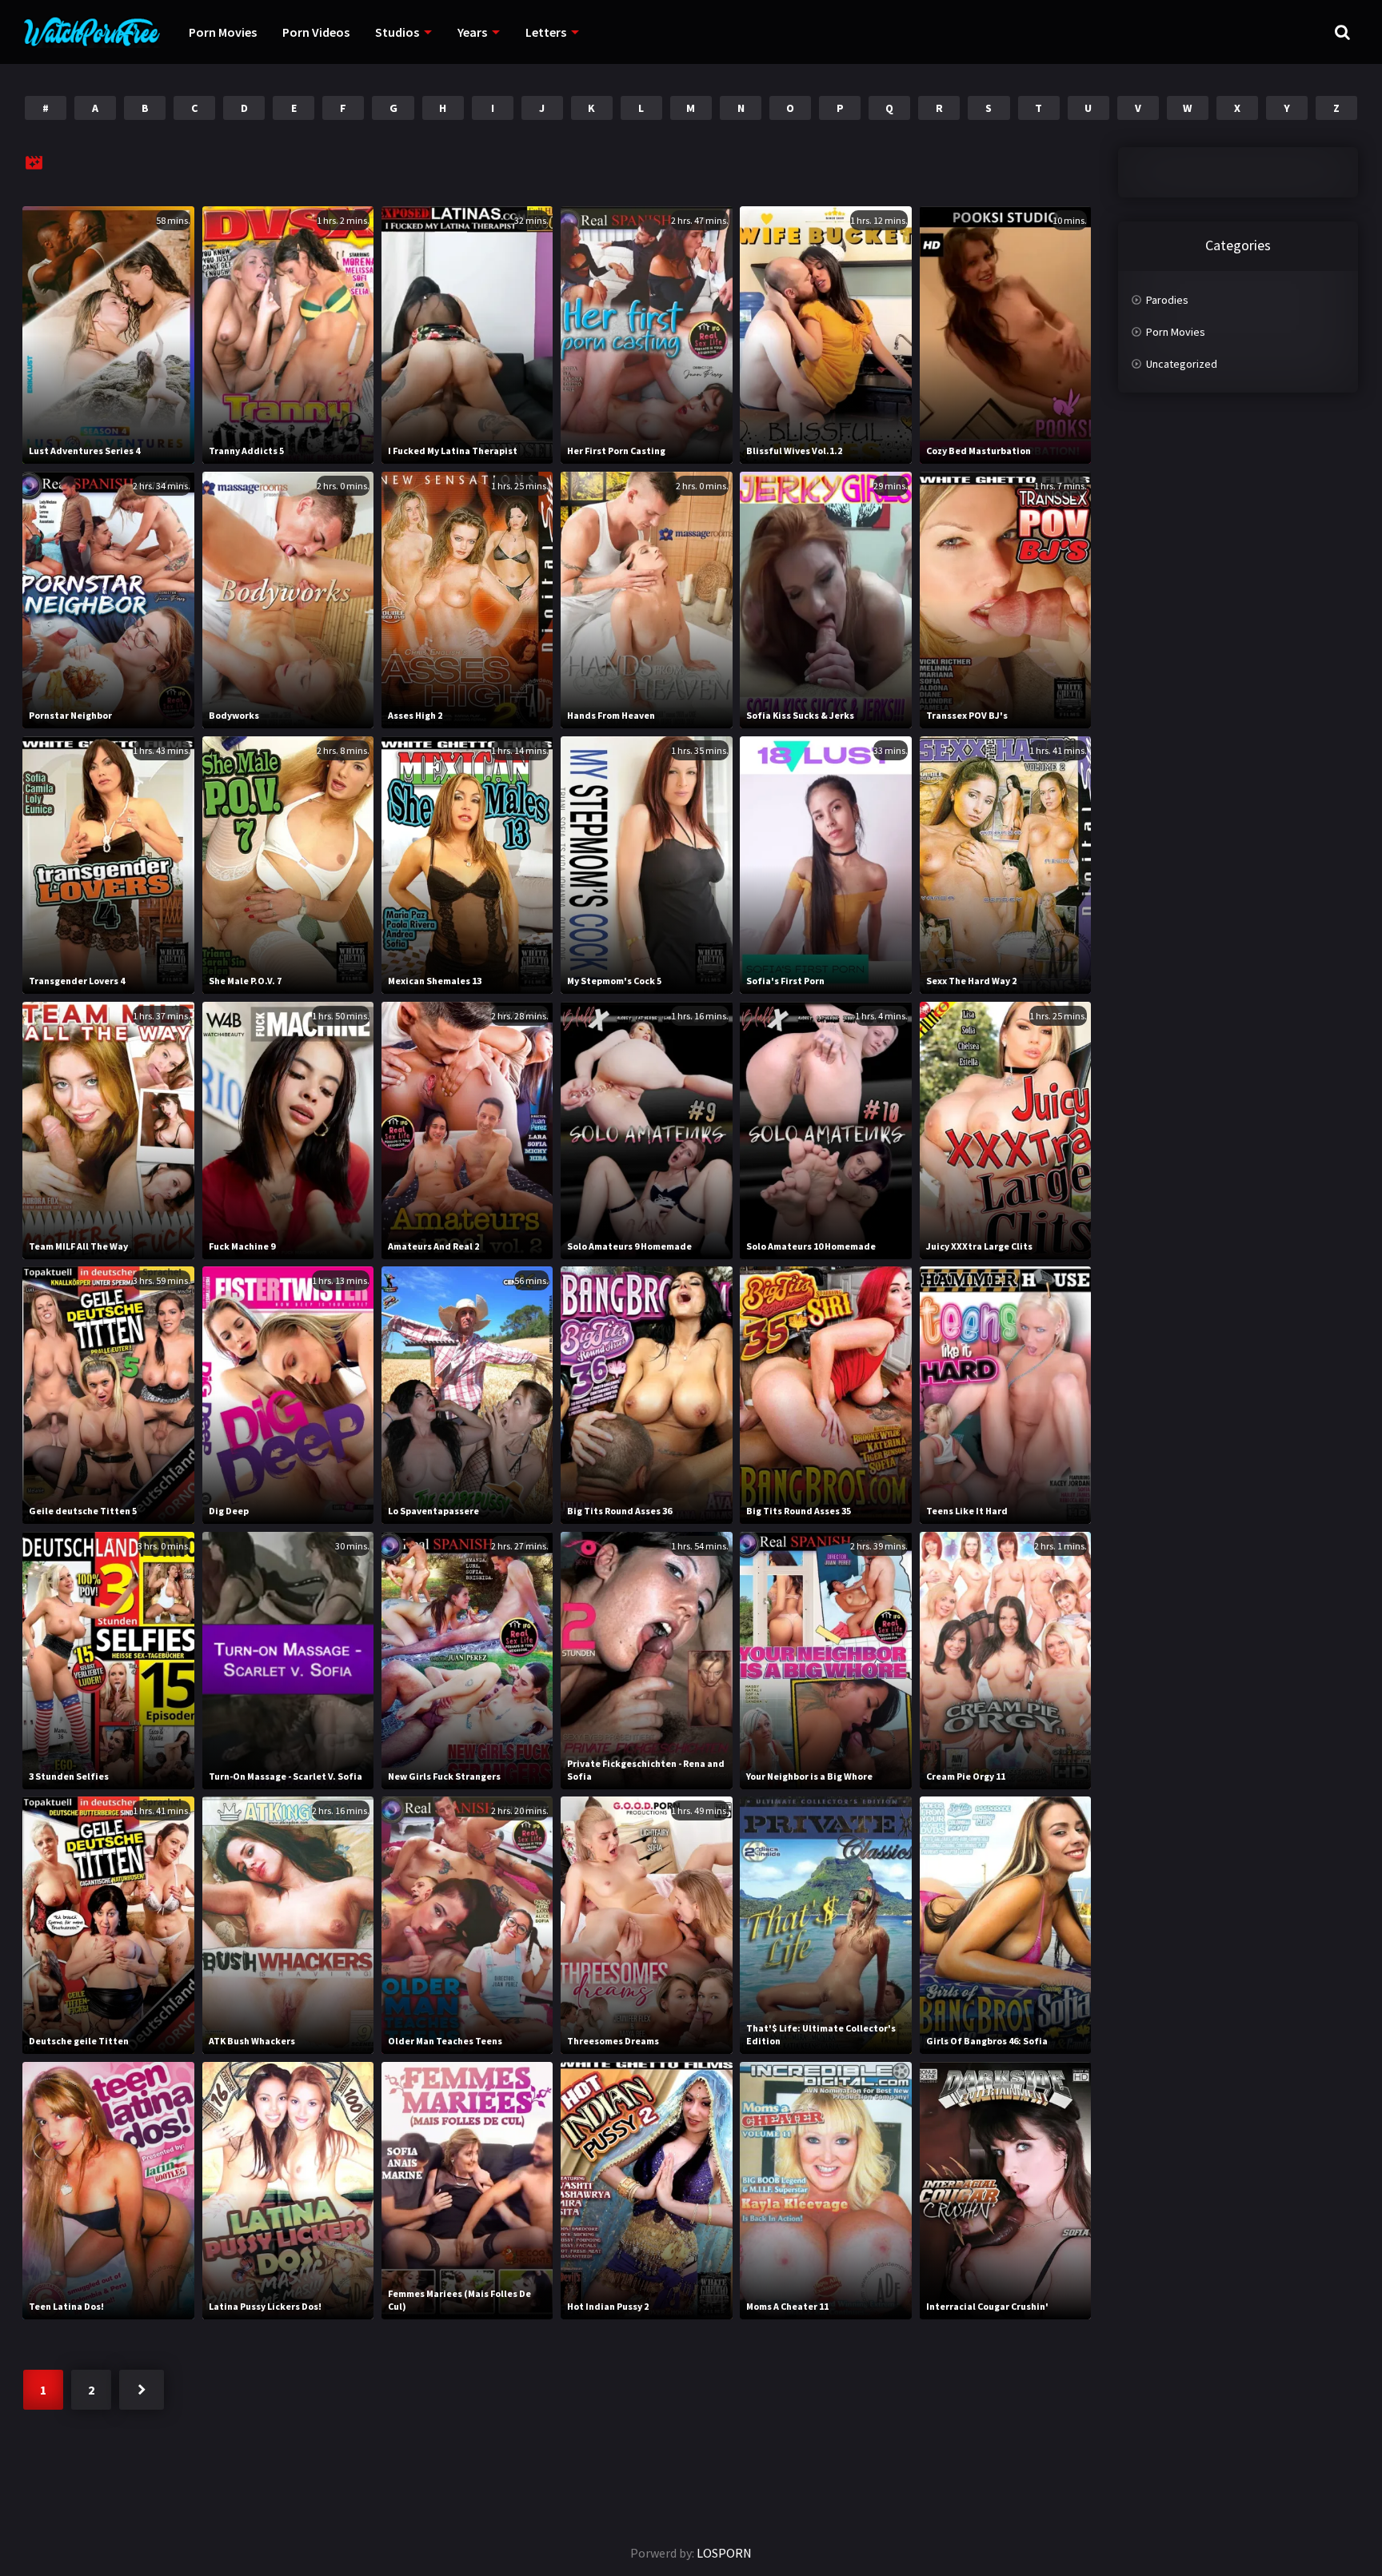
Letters (546, 32)
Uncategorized (1182, 364)
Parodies (1167, 300)
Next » (142, 2390)
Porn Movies (223, 32)
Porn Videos (316, 32)
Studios (397, 32)
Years (472, 32)
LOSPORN (724, 2553)
